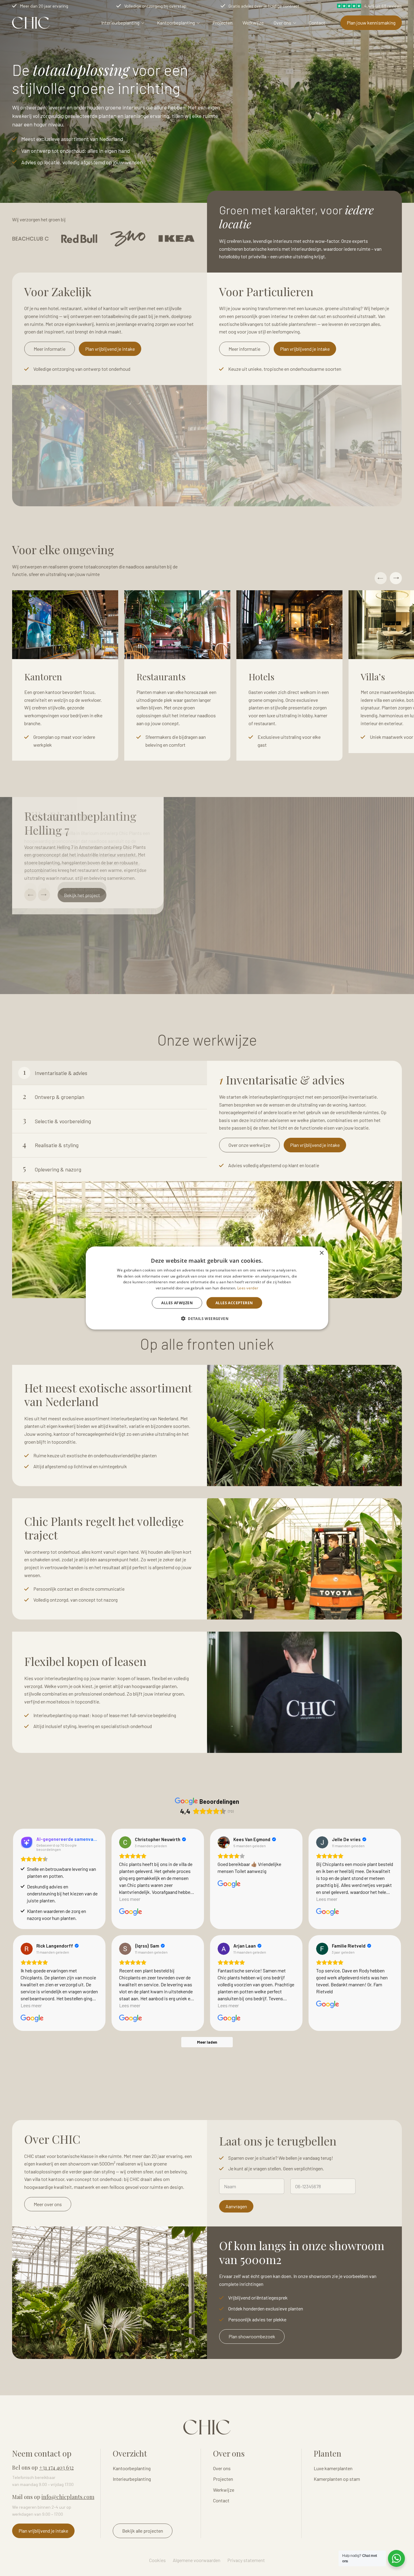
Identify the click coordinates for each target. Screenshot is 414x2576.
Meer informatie (50, 349)
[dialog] (207, 1288)
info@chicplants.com (68, 2497)
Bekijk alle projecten (143, 2531)
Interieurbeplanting (120, 23)
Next (396, 578)
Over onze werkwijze (249, 1145)
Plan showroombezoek (252, 2336)
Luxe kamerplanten (333, 2468)
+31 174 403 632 (56, 2467)
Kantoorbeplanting (176, 23)
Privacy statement (246, 2560)
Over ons (282, 23)
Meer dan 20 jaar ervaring (44, 6)
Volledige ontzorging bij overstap (155, 6)
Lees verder (248, 1288)
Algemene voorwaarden (197, 2560)
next (44, 895)
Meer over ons (48, 2204)
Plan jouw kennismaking (371, 23)
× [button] (321, 1253)
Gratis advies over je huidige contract (264, 6)
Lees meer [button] (130, 1899)
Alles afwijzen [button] (177, 1303)
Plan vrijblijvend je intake (110, 349)
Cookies (157, 2560)
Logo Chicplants (31, 23)
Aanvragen (236, 2206)
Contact (317, 23)
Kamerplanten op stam (337, 2479)
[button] (207, 1318)
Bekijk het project (82, 895)
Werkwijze (253, 23)
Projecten (222, 23)
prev (30, 895)
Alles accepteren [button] (234, 1303)
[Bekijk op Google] (125, 1842)
